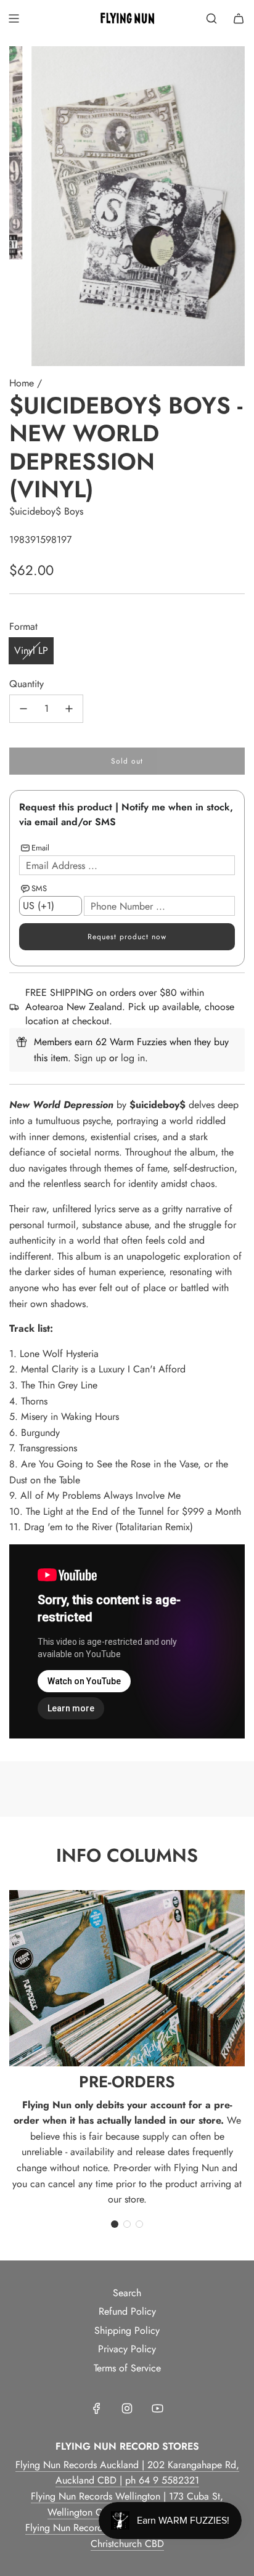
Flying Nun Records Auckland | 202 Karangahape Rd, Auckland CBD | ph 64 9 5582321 (127, 2473)
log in (133, 1058)
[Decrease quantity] (23, 709)
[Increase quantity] (69, 709)
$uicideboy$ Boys (46, 511)
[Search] (211, 18)
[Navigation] (14, 18)
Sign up (90, 1058)
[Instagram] (127, 2408)
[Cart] (239, 18)
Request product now (127, 937)
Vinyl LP (31, 650)
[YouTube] (157, 2408)
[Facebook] (97, 2408)
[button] (115, 2224)
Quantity (27, 684)
